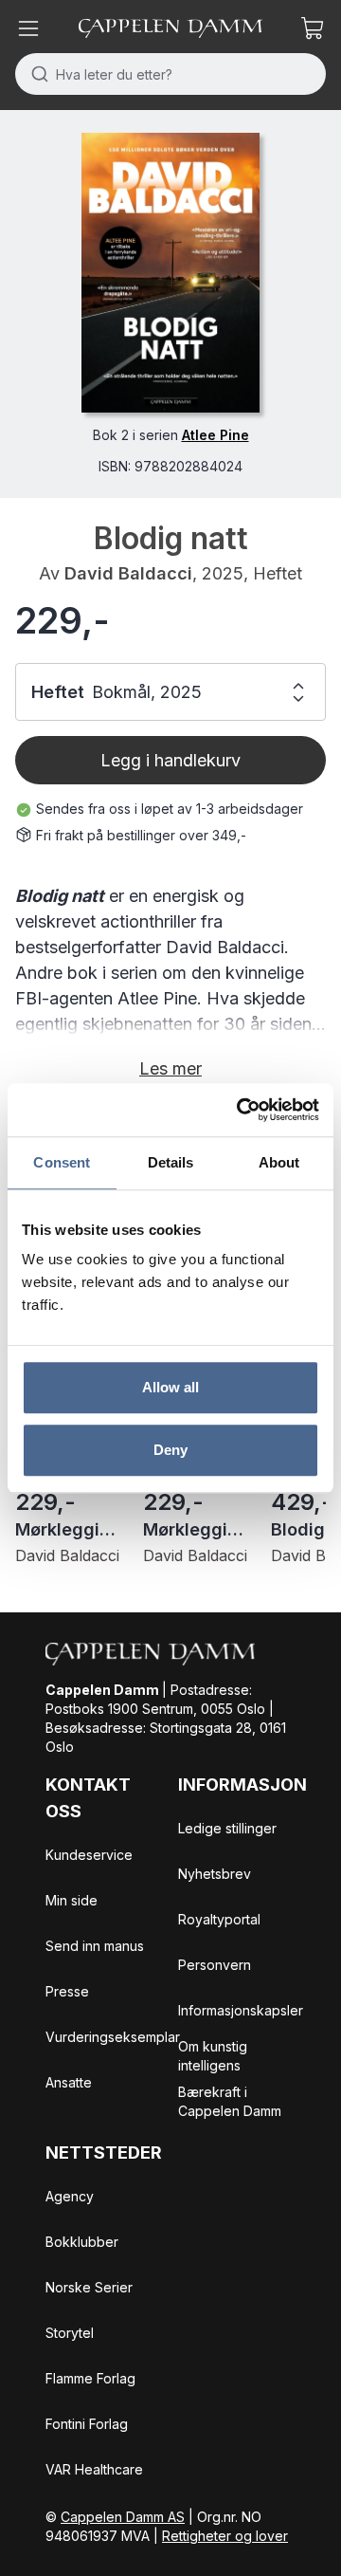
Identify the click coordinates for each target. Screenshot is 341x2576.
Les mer (170, 1068)
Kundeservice (89, 1855)
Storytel (70, 2333)
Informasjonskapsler (241, 2010)
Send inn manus (95, 1946)
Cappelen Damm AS (123, 2517)
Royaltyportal (219, 1919)
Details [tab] (171, 1162)
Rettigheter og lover (225, 2536)
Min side (72, 1900)
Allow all (171, 1387)
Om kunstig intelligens (213, 2056)
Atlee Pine (215, 435)
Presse (67, 1991)
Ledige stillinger (227, 1828)
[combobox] (170, 74)
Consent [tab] (62, 1162)
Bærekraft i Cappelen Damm (230, 2101)
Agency (70, 2196)
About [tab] (279, 1162)
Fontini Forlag (87, 2424)
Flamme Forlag (90, 2378)
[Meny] (28, 28)
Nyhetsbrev (215, 1874)
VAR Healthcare (94, 2469)
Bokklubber (82, 2242)
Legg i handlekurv (170, 760)
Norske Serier (89, 2287)
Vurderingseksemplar (113, 2037)
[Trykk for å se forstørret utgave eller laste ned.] (170, 273)
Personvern (215, 1965)
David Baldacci (128, 573)
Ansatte (69, 2082)
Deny (170, 1450)
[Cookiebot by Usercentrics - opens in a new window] (241, 1110)
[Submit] (36, 74)
